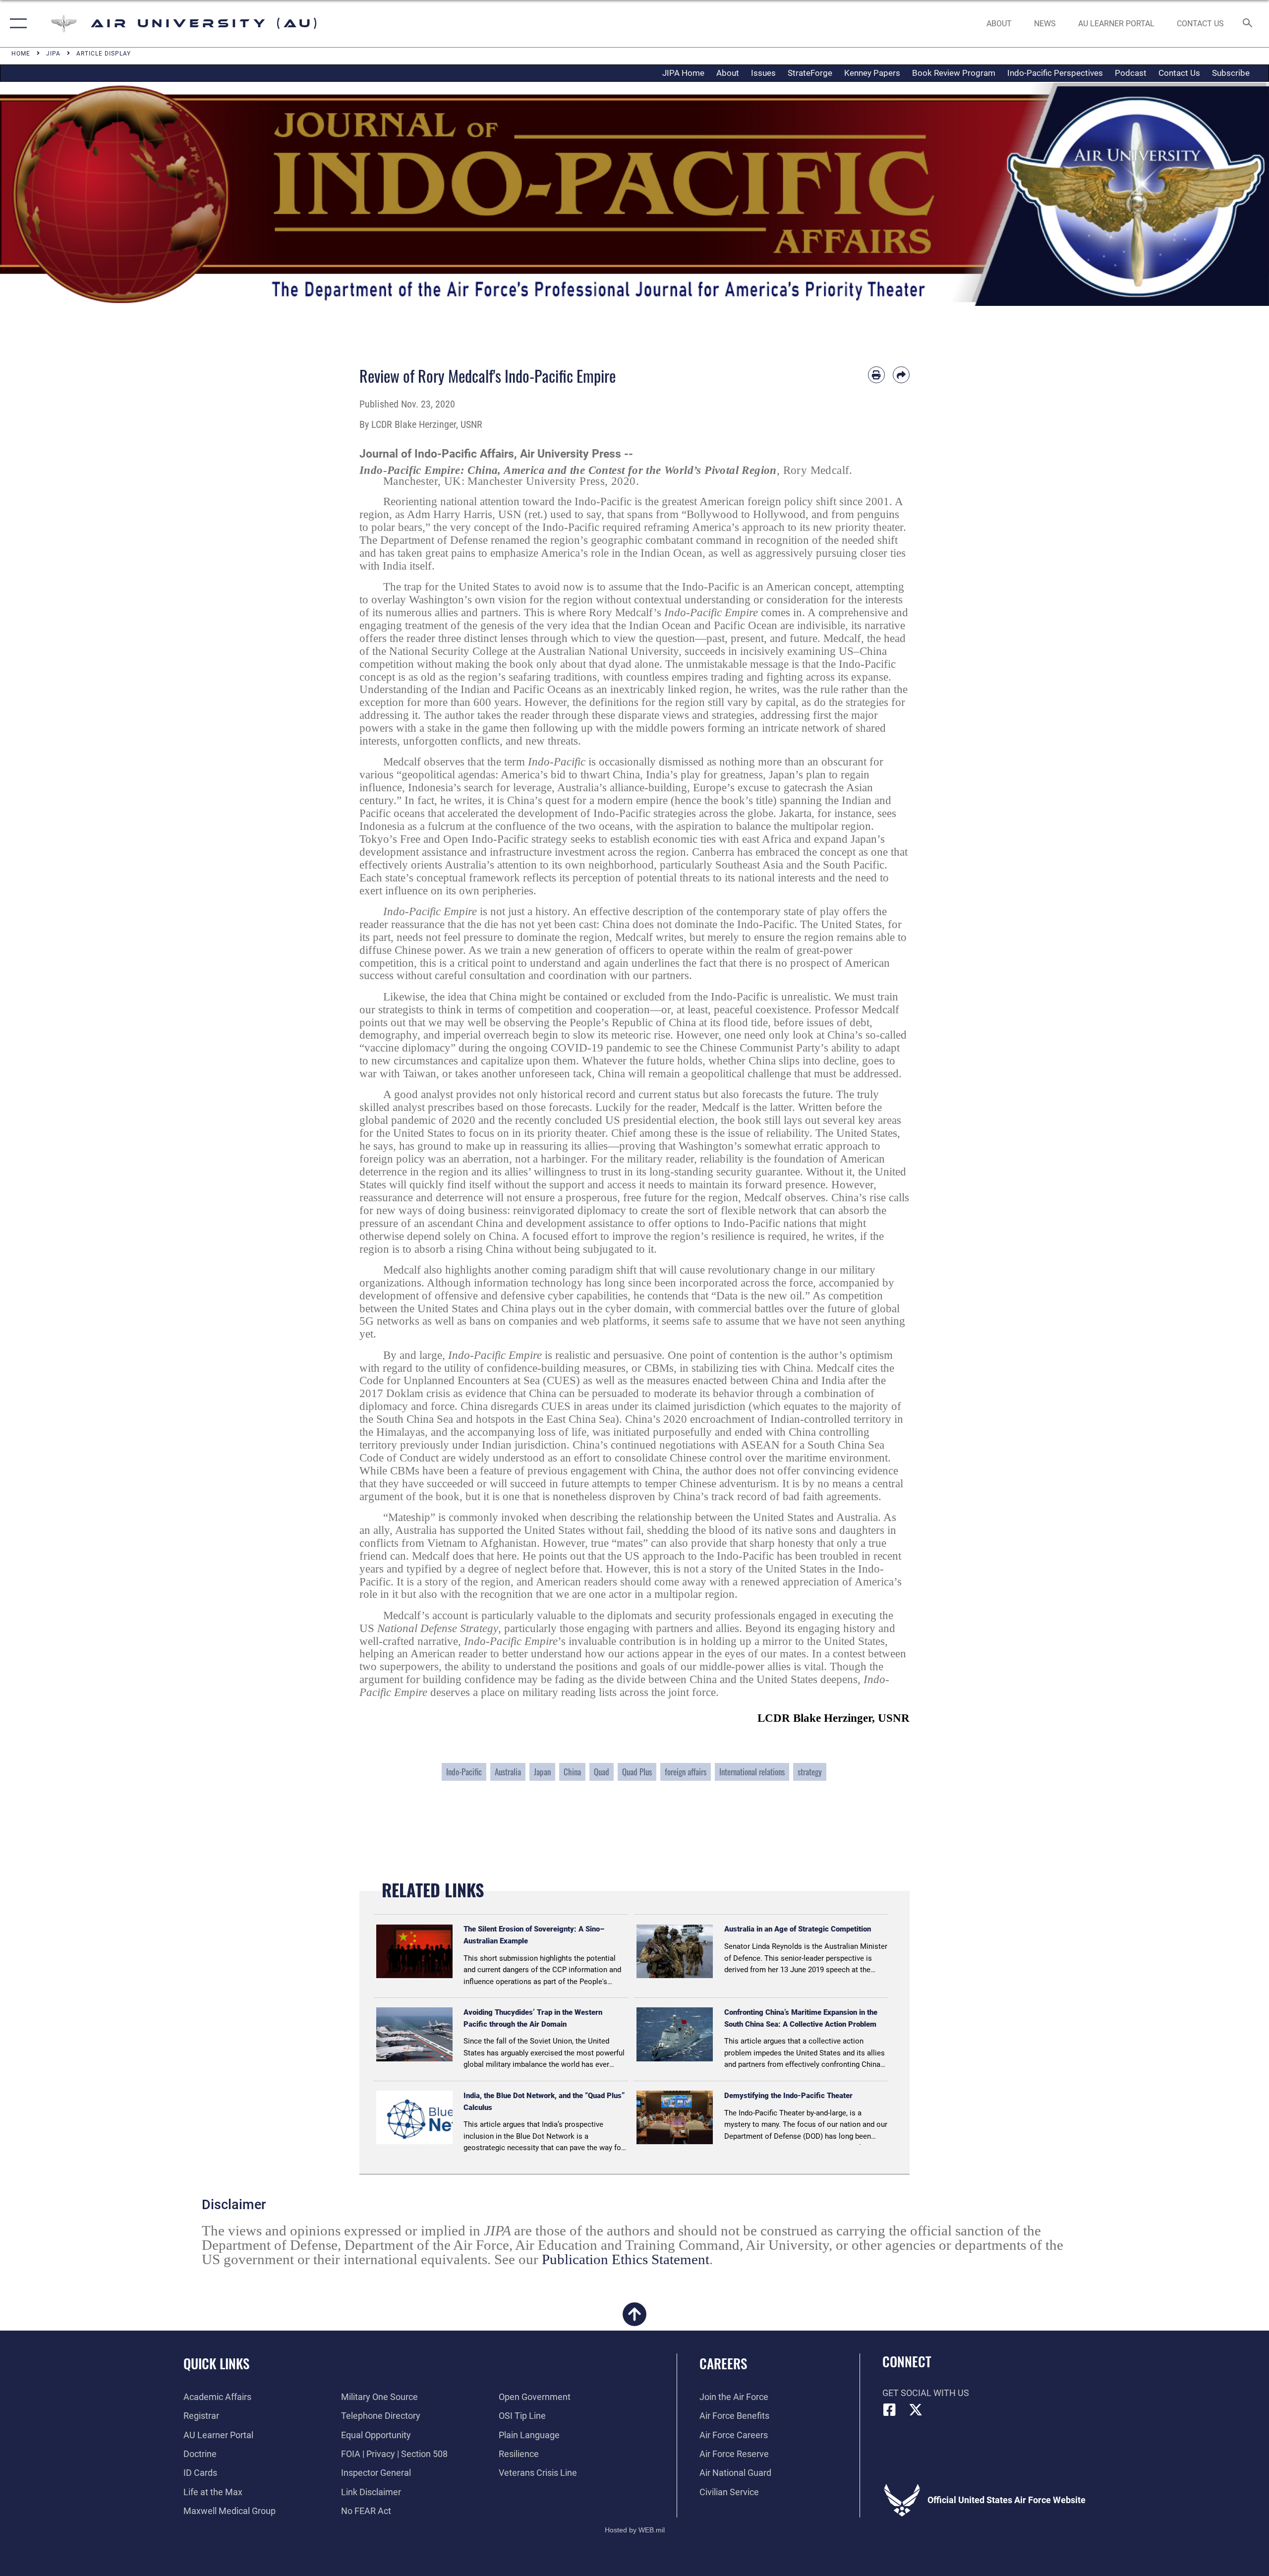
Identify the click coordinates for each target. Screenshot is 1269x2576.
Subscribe (1231, 73)
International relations (752, 1772)
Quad (602, 1772)
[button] (16, 24)
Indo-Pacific (464, 1772)
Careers (723, 2363)
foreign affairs (686, 1772)
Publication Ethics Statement (626, 2259)
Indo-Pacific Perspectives (1055, 73)
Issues (763, 73)
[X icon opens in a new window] (916, 2410)
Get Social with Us (926, 2393)
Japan (542, 1772)
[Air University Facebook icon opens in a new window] (890, 2410)
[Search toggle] (1248, 24)
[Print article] (876, 375)
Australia (508, 1772)
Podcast (1131, 73)
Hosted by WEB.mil (635, 2530)
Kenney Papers (872, 73)
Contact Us (1179, 73)
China (572, 1772)
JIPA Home (683, 73)
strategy (810, 1772)
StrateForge (810, 73)
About (728, 73)
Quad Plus (637, 1772)
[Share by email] (901, 375)
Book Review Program (954, 73)
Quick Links (216, 2363)
